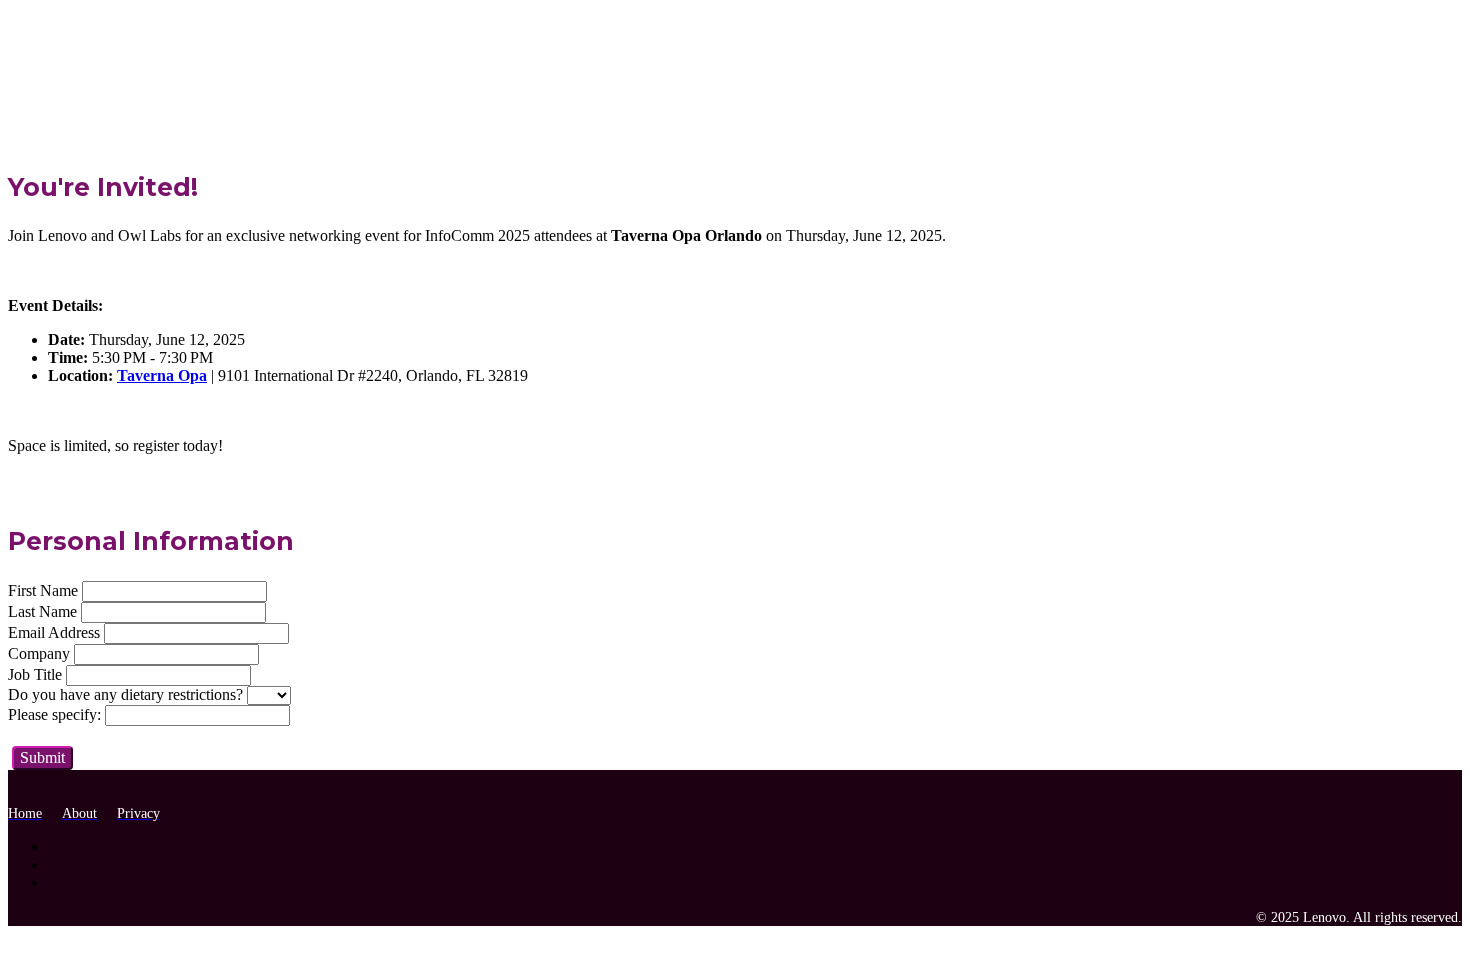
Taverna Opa (162, 375)
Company (39, 653)
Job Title (35, 674)
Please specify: (54, 714)
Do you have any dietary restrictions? (125, 694)
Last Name (42, 611)
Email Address (54, 632)
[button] (42, 758)
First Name (43, 590)
